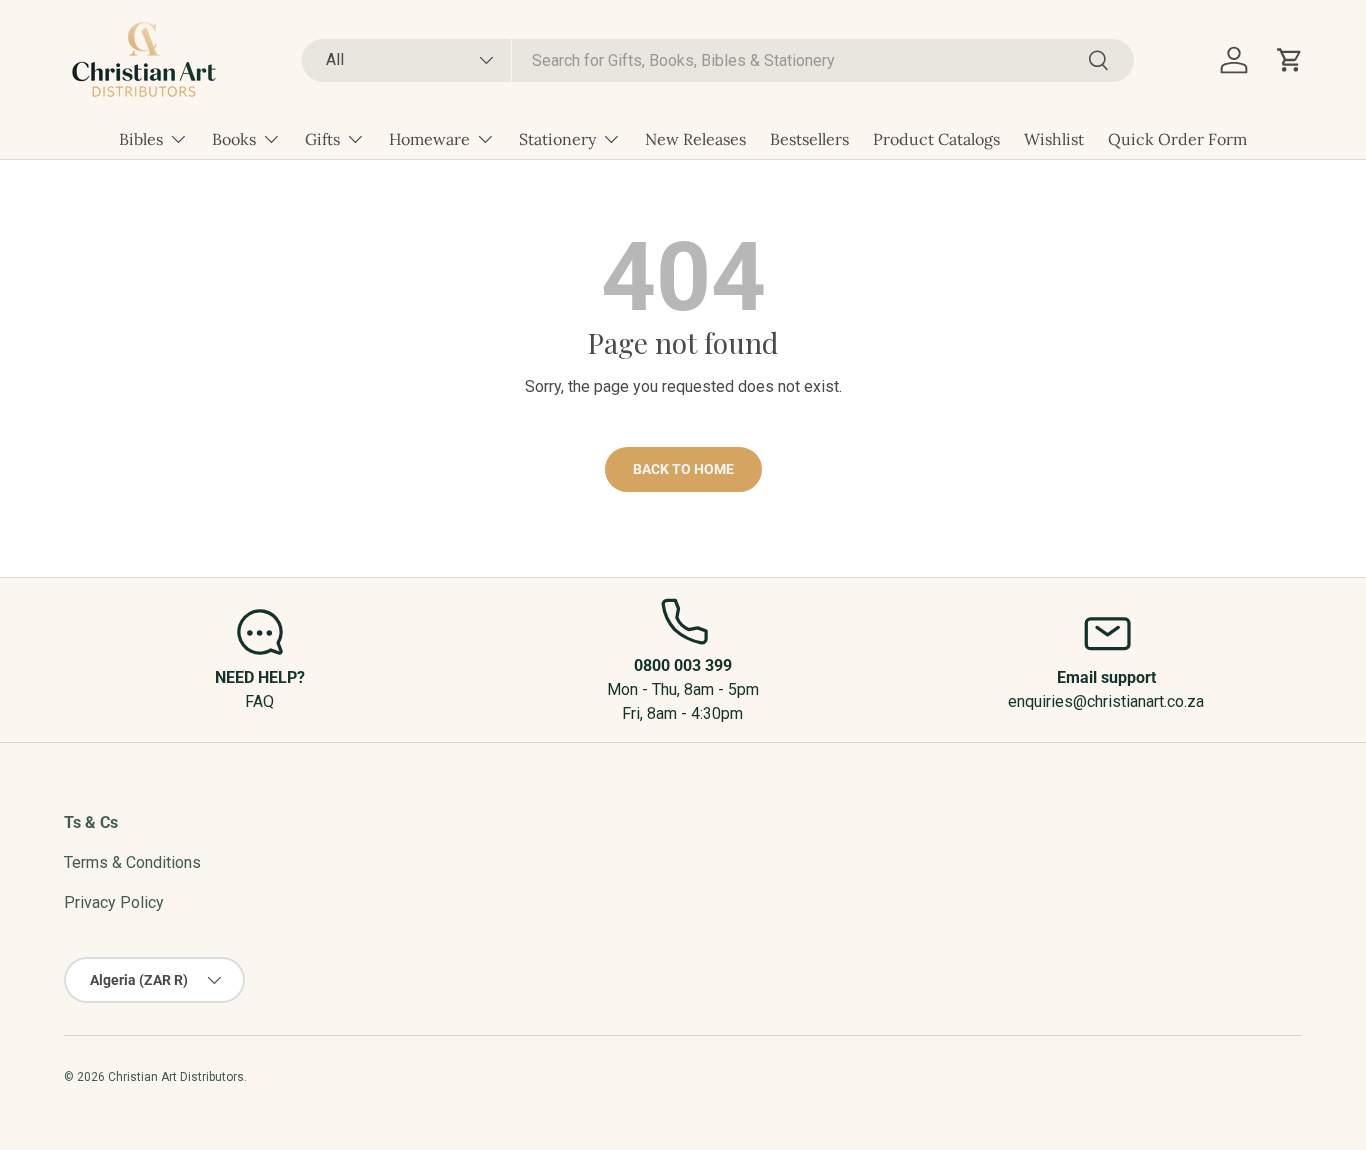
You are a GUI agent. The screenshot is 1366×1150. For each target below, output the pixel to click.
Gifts (322, 139)
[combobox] (718, 60)
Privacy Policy (114, 902)
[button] (1290, 60)
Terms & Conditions (132, 862)
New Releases (695, 139)
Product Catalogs (936, 139)
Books (234, 139)
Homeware (429, 139)
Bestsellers (809, 139)
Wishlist (1054, 139)
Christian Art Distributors (176, 1077)
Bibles (141, 139)
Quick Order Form (1177, 139)
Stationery (557, 139)
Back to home (683, 469)
